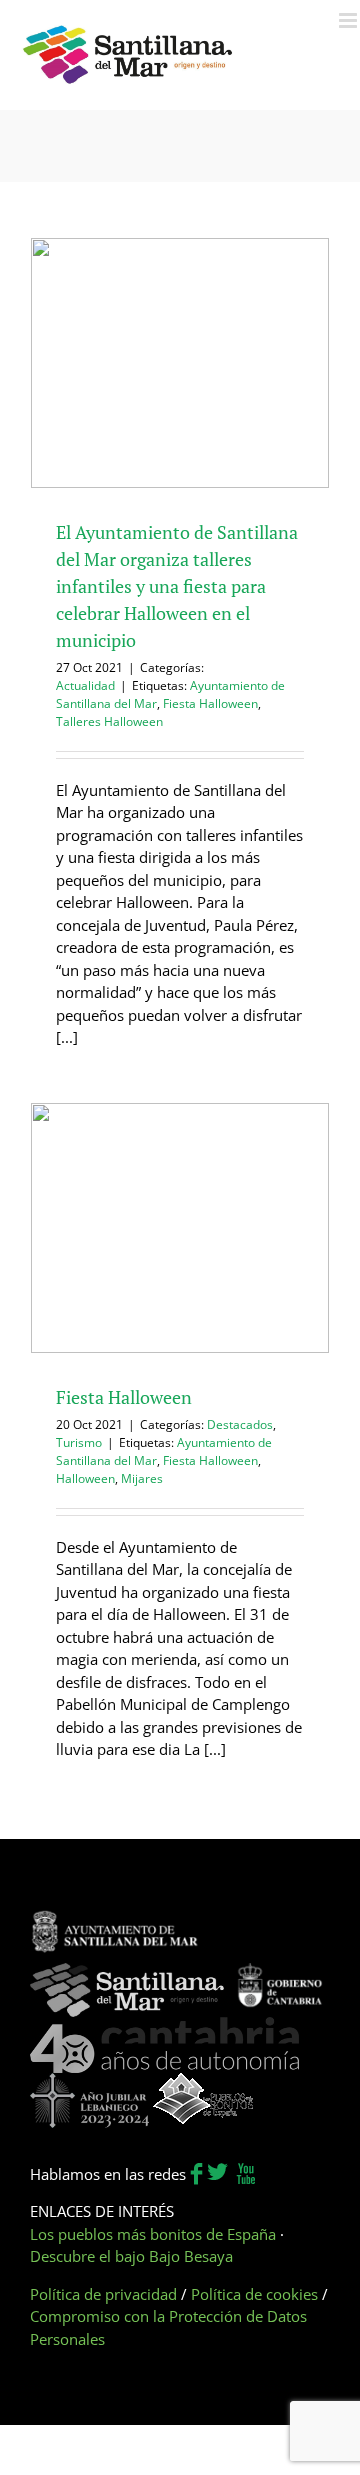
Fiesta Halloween (210, 703)
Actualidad (85, 685)
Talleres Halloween (109, 721)
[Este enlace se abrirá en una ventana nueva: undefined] (115, 1920)
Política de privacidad (103, 2294)
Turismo (79, 1442)
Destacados (240, 1424)
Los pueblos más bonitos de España (153, 2234)
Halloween (85, 1478)
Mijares (142, 1478)
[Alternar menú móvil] (349, 20)
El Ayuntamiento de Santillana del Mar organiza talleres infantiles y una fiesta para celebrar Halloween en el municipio (177, 586)
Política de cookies (254, 2294)
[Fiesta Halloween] (180, 1228)
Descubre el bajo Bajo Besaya (131, 2256)
